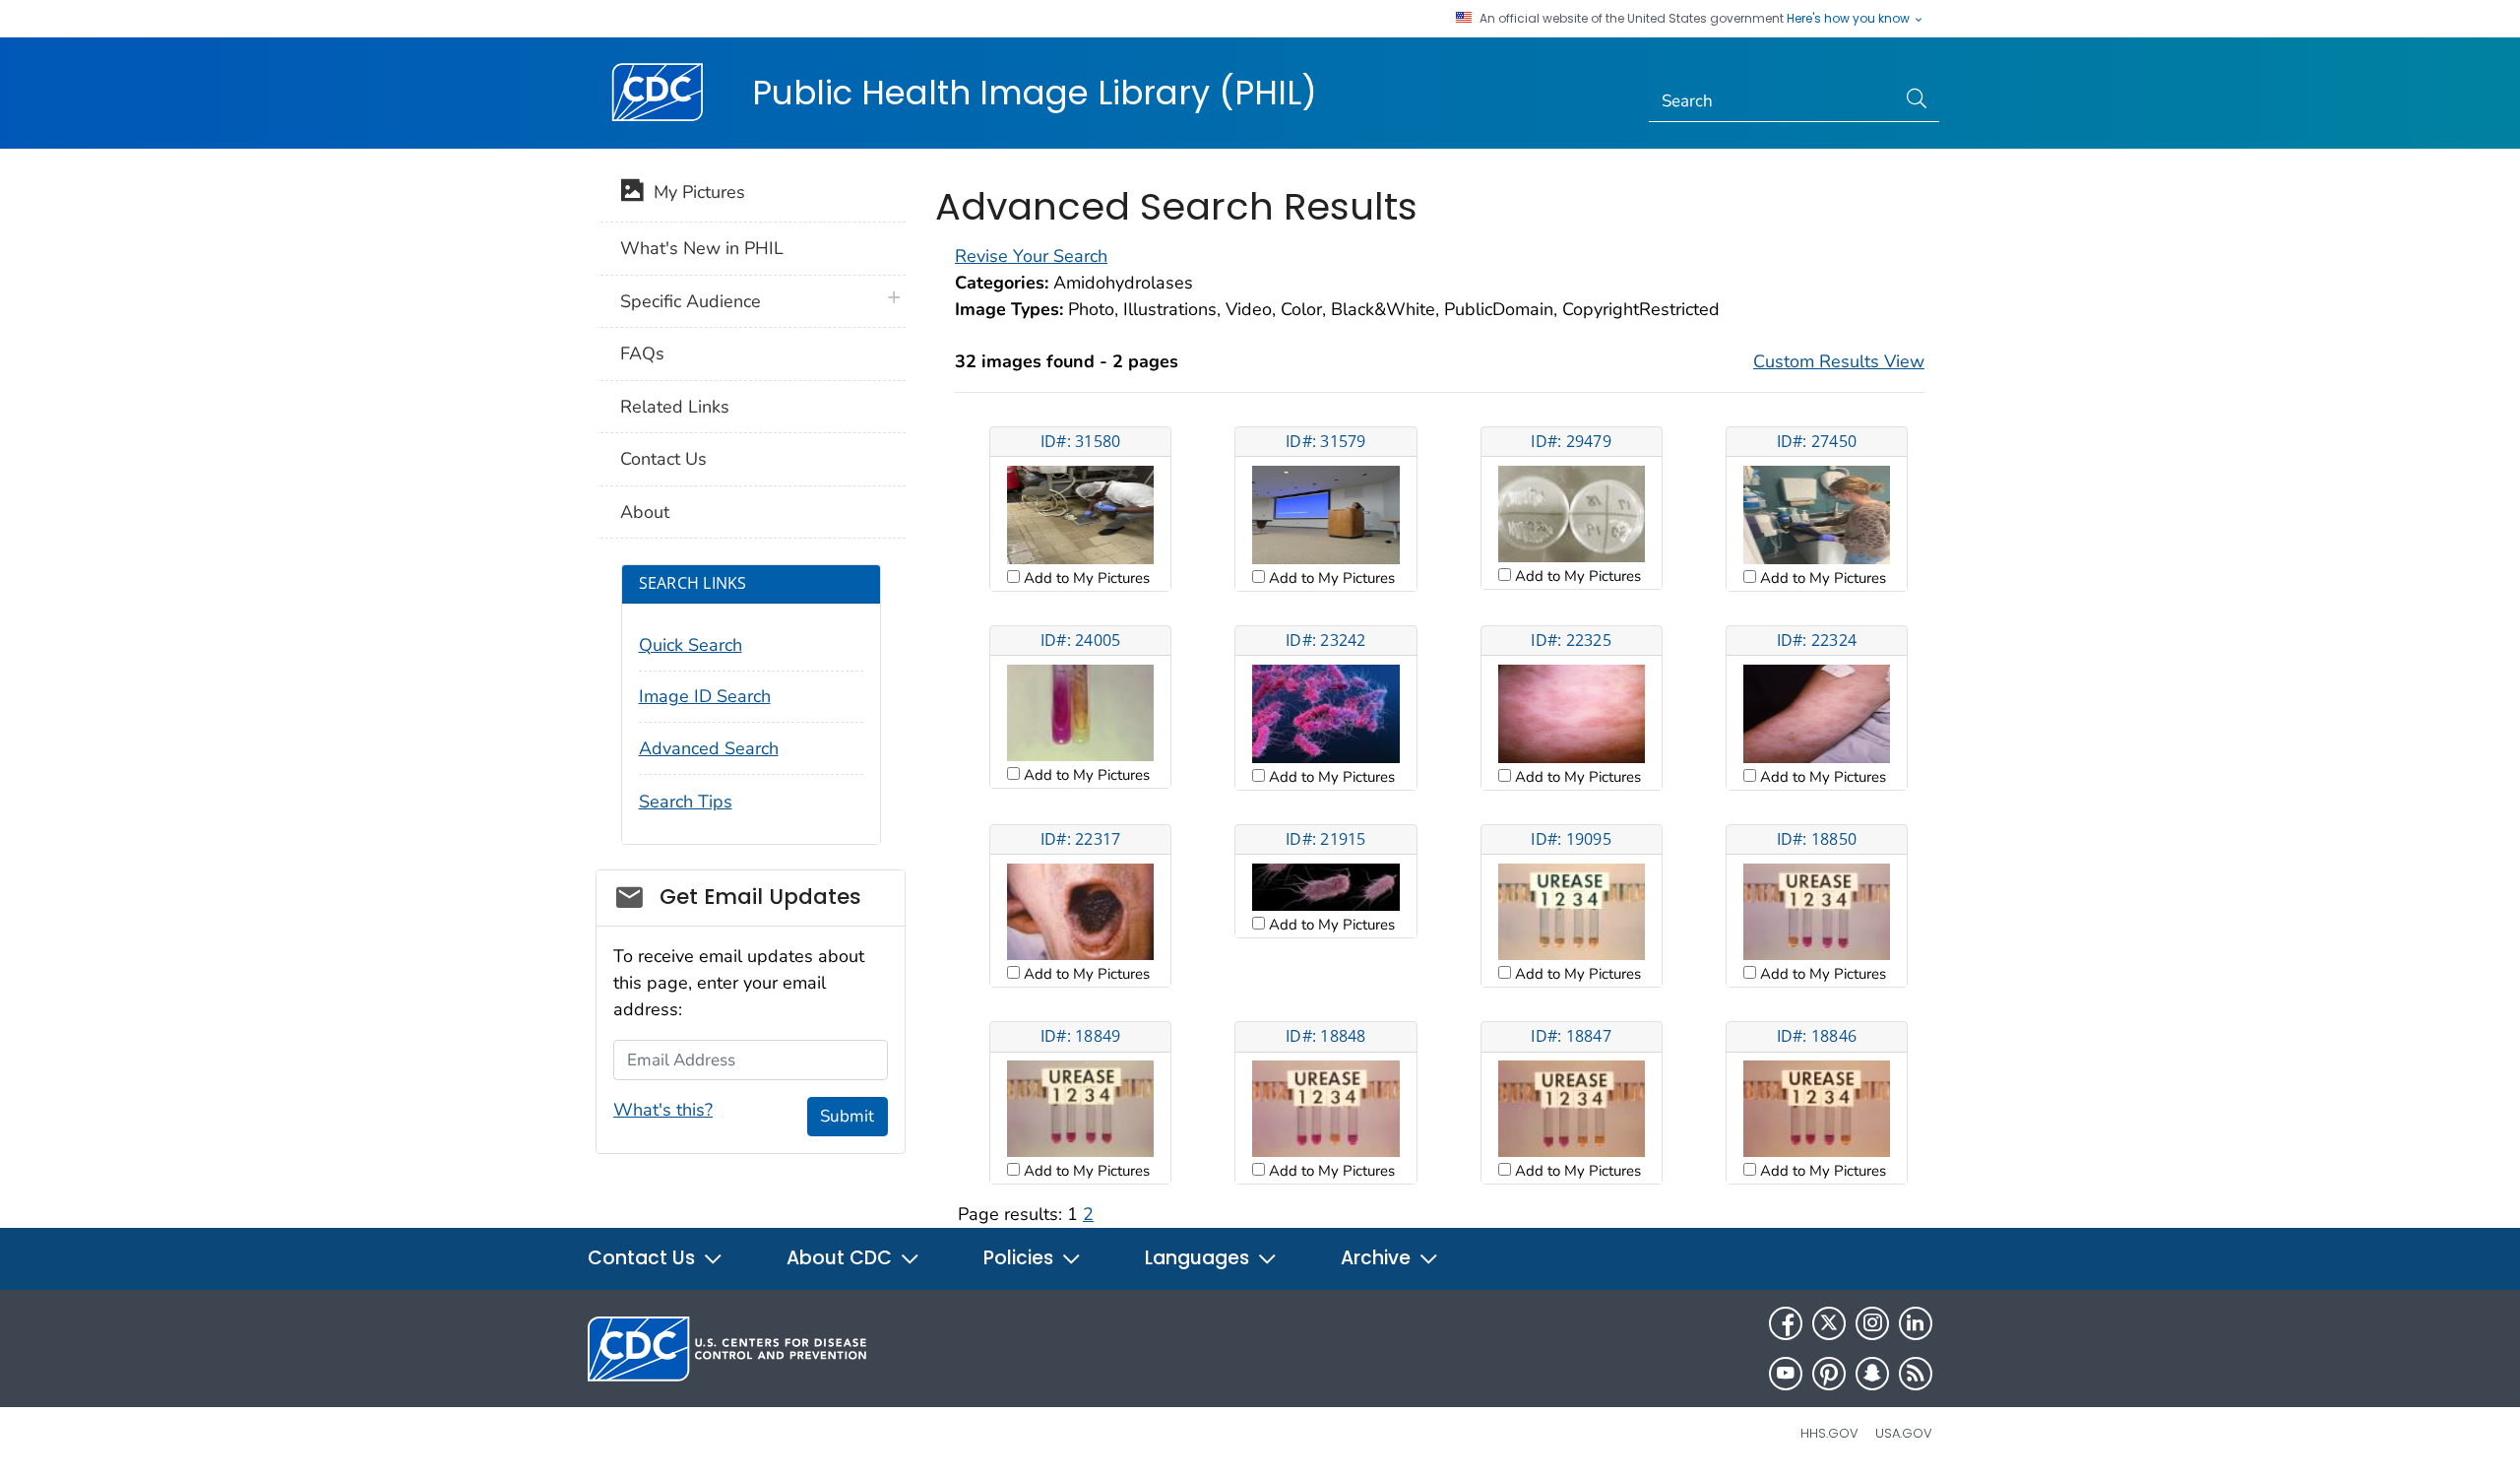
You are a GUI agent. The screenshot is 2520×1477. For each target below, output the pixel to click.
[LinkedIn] (1916, 1323)
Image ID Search (705, 696)
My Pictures (694, 192)
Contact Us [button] (644, 1258)
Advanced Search (709, 748)
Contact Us (663, 459)
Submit (847, 1116)
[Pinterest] (1829, 1374)
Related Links (675, 407)
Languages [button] (1199, 1258)
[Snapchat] (1872, 1374)
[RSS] (1916, 1374)
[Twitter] (1829, 1323)
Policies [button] (1021, 1258)
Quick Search (691, 645)
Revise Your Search (1031, 256)
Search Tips (686, 802)
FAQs (642, 353)
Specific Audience (691, 301)
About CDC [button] (842, 1258)
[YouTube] (1786, 1374)
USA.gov (1904, 1433)
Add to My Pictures (1085, 578)
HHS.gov (1829, 1433)
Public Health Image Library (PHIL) (1035, 93)
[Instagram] (1872, 1323)
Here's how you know (1850, 19)
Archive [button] (1378, 1258)
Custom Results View (1839, 361)
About (645, 512)
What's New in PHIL (702, 248)
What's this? (663, 1110)
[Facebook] (1786, 1323)
